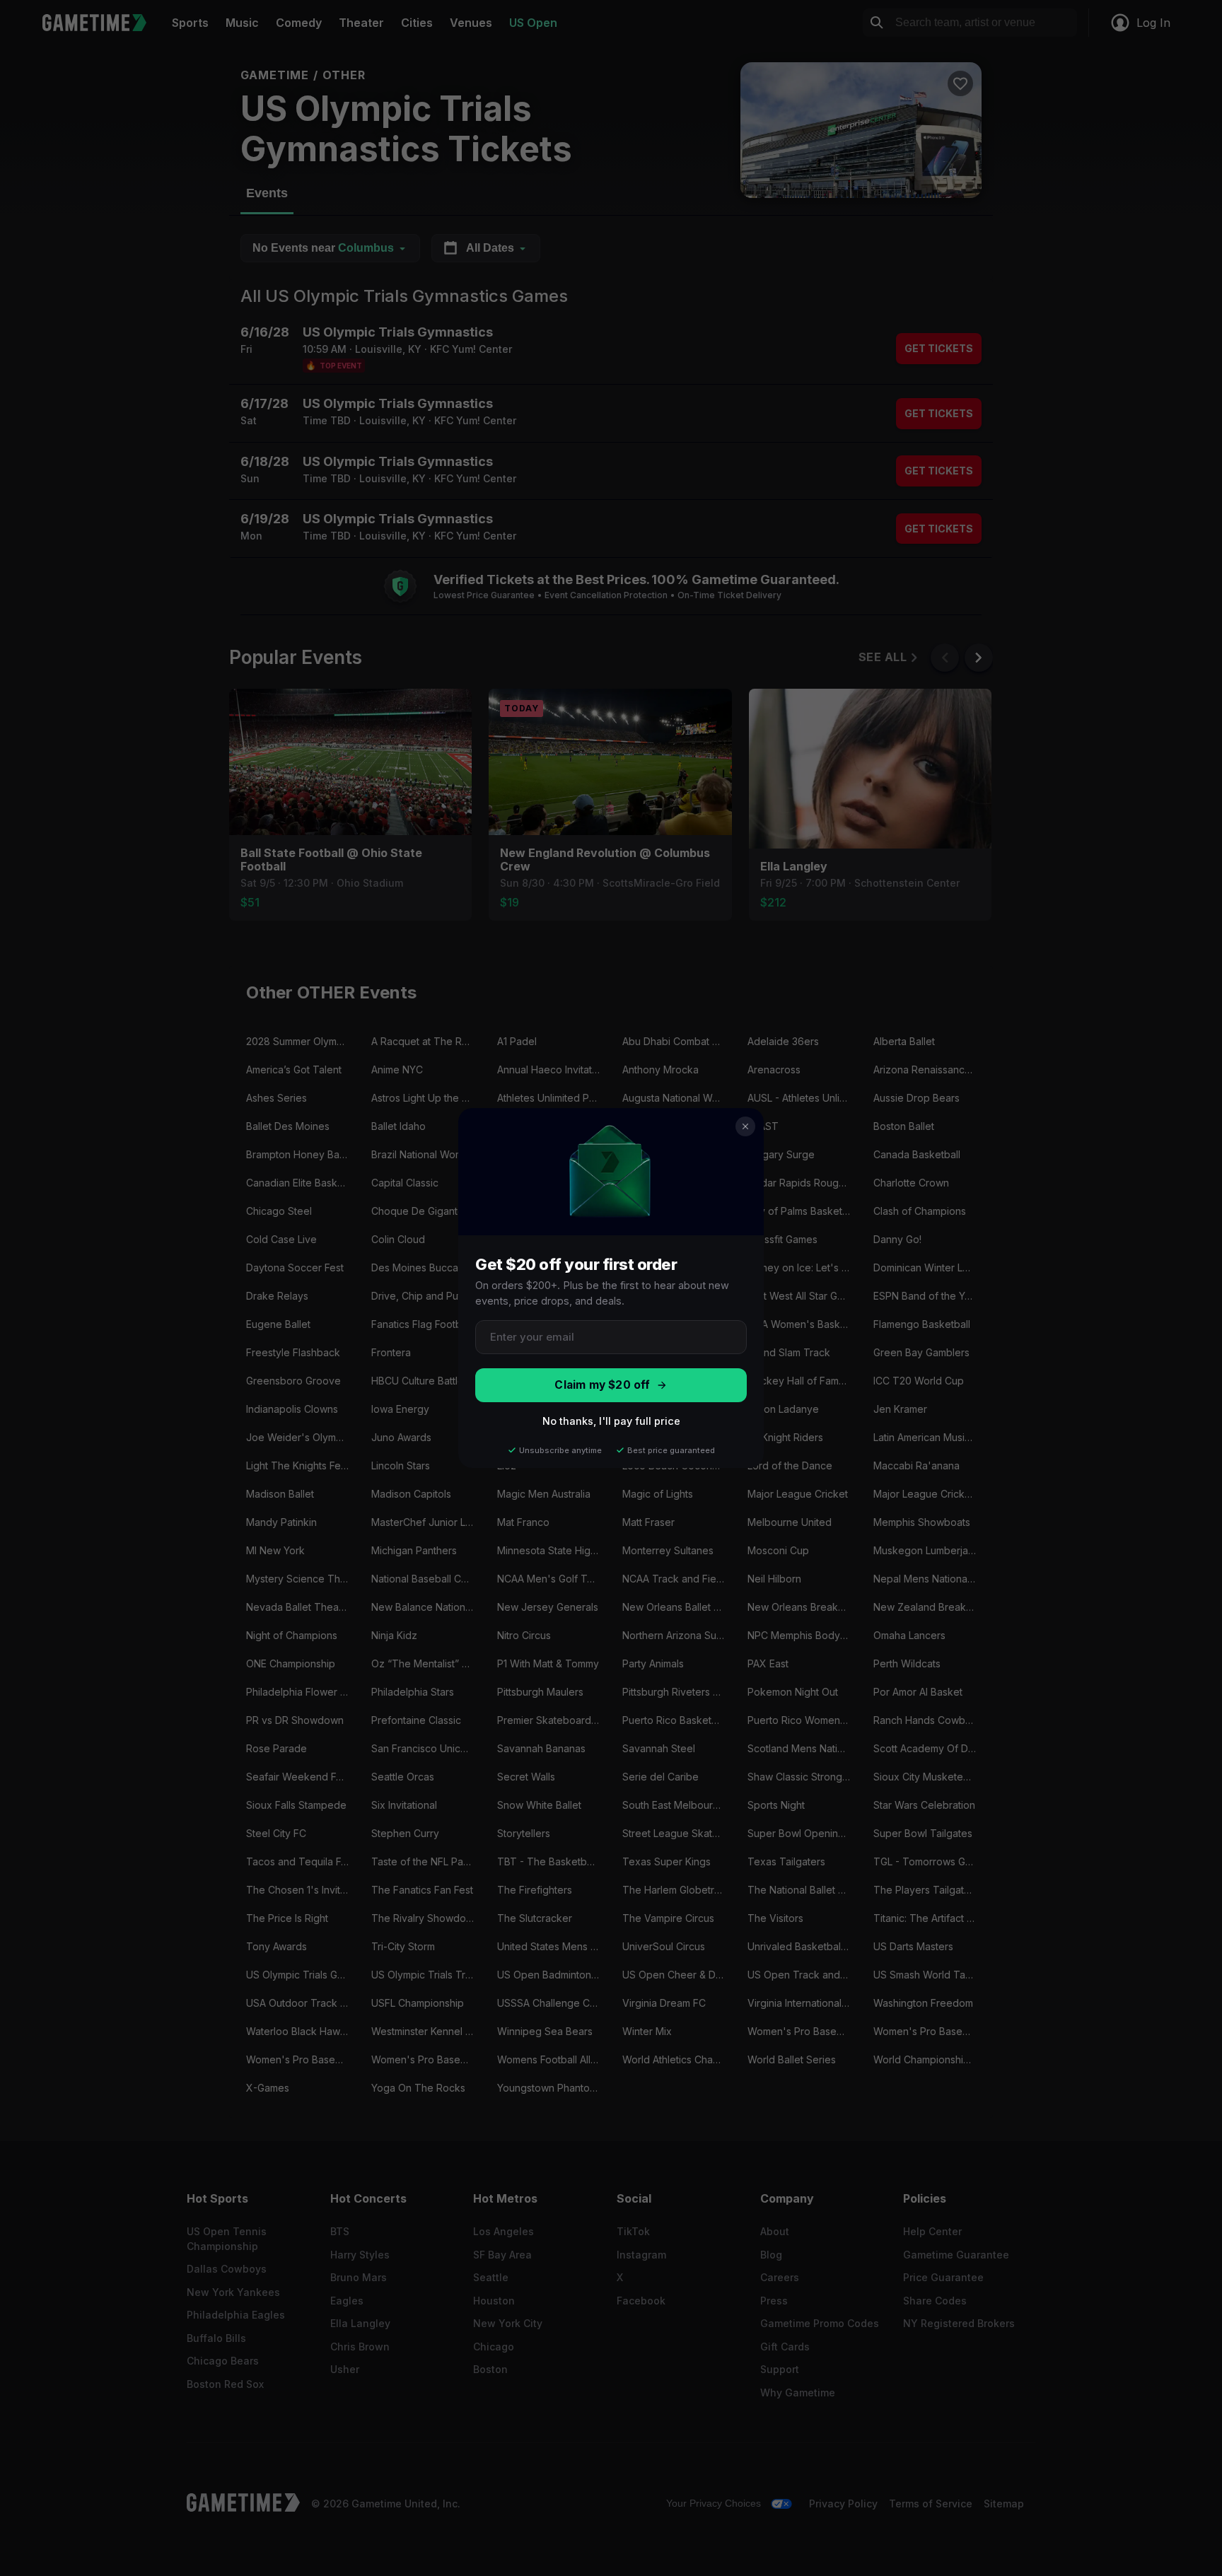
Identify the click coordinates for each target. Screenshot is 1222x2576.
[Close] (745, 1126)
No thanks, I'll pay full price (611, 1421)
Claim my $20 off (602, 1385)
